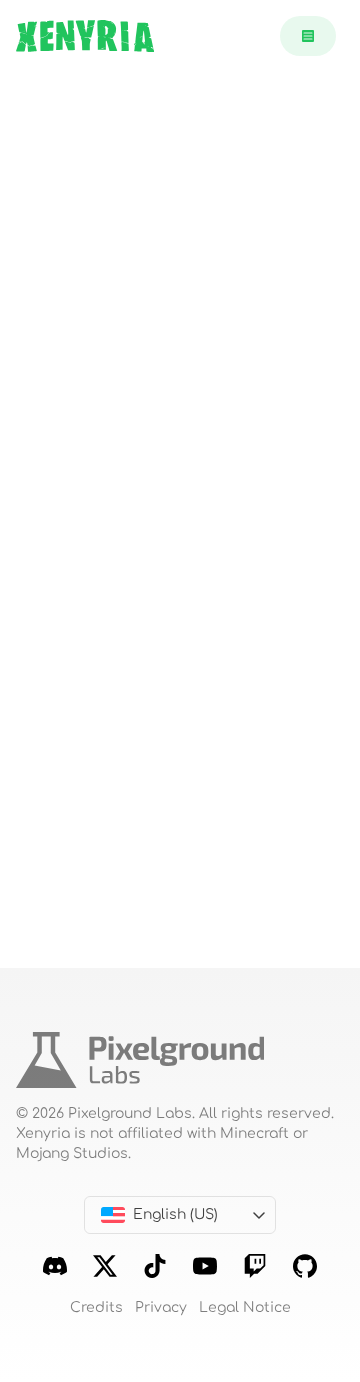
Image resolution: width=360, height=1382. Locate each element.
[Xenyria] (85, 36)
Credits (96, 1307)
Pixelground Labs (130, 1113)
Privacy (161, 1307)
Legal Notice (245, 1307)
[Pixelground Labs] (140, 1068)
